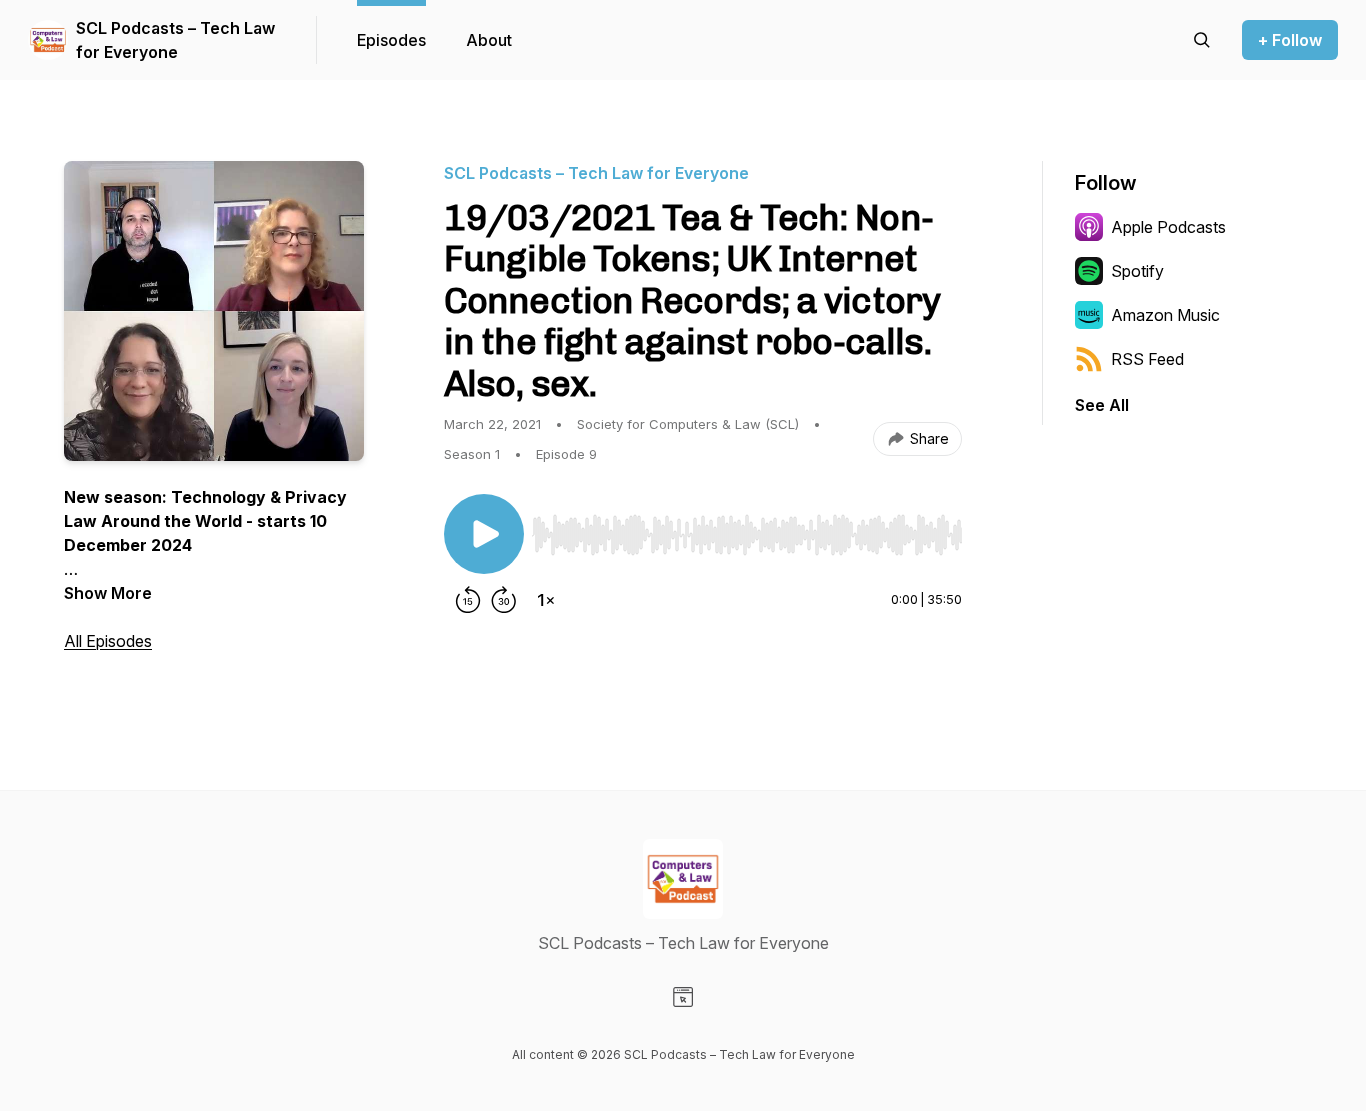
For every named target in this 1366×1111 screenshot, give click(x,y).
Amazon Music (1165, 315)
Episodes (391, 40)
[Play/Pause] (484, 534)
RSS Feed (1147, 359)
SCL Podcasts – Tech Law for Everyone (175, 40)
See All (1102, 405)
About (489, 40)
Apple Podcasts (1168, 227)
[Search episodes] (1202, 40)
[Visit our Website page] (683, 997)
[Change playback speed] (546, 600)
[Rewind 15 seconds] (468, 600)
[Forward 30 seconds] (504, 600)
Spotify (1137, 271)
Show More (108, 593)
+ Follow (1290, 40)
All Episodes (108, 641)
